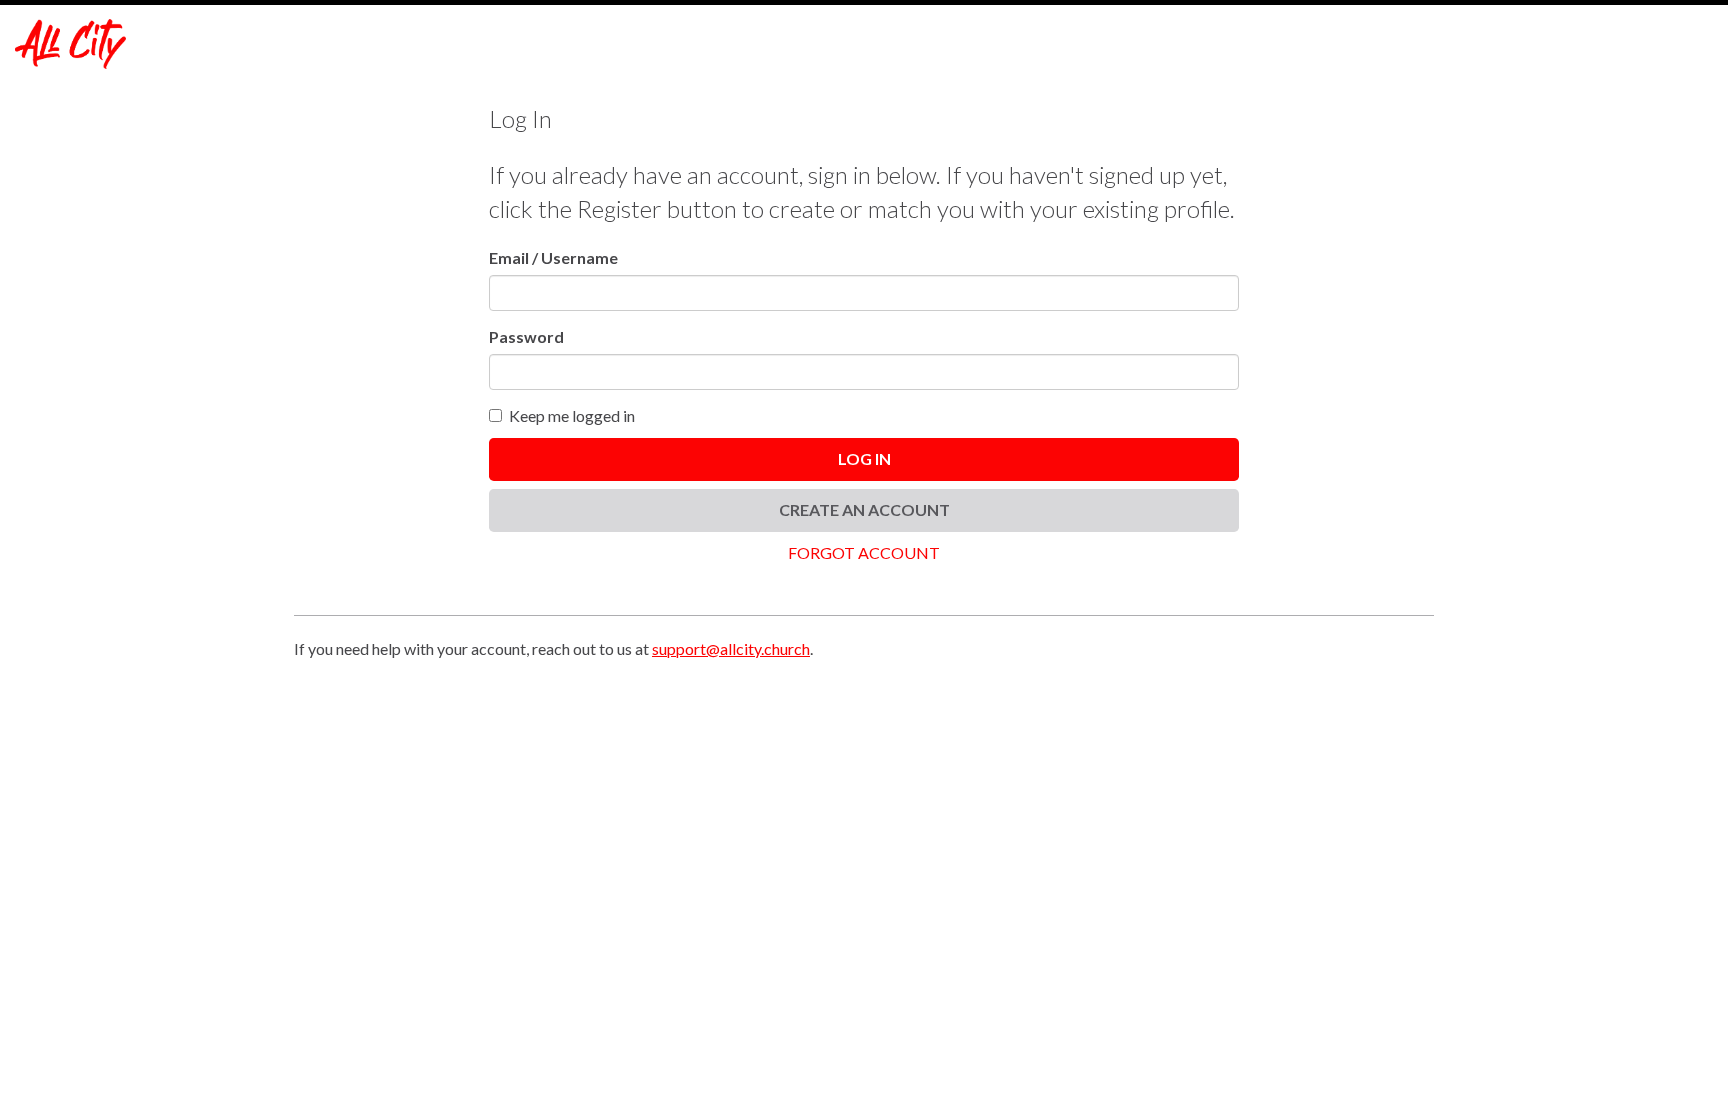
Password (526, 336)
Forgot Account (864, 552)
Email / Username (553, 257)
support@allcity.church (731, 648)
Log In (864, 458)
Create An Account (864, 509)
